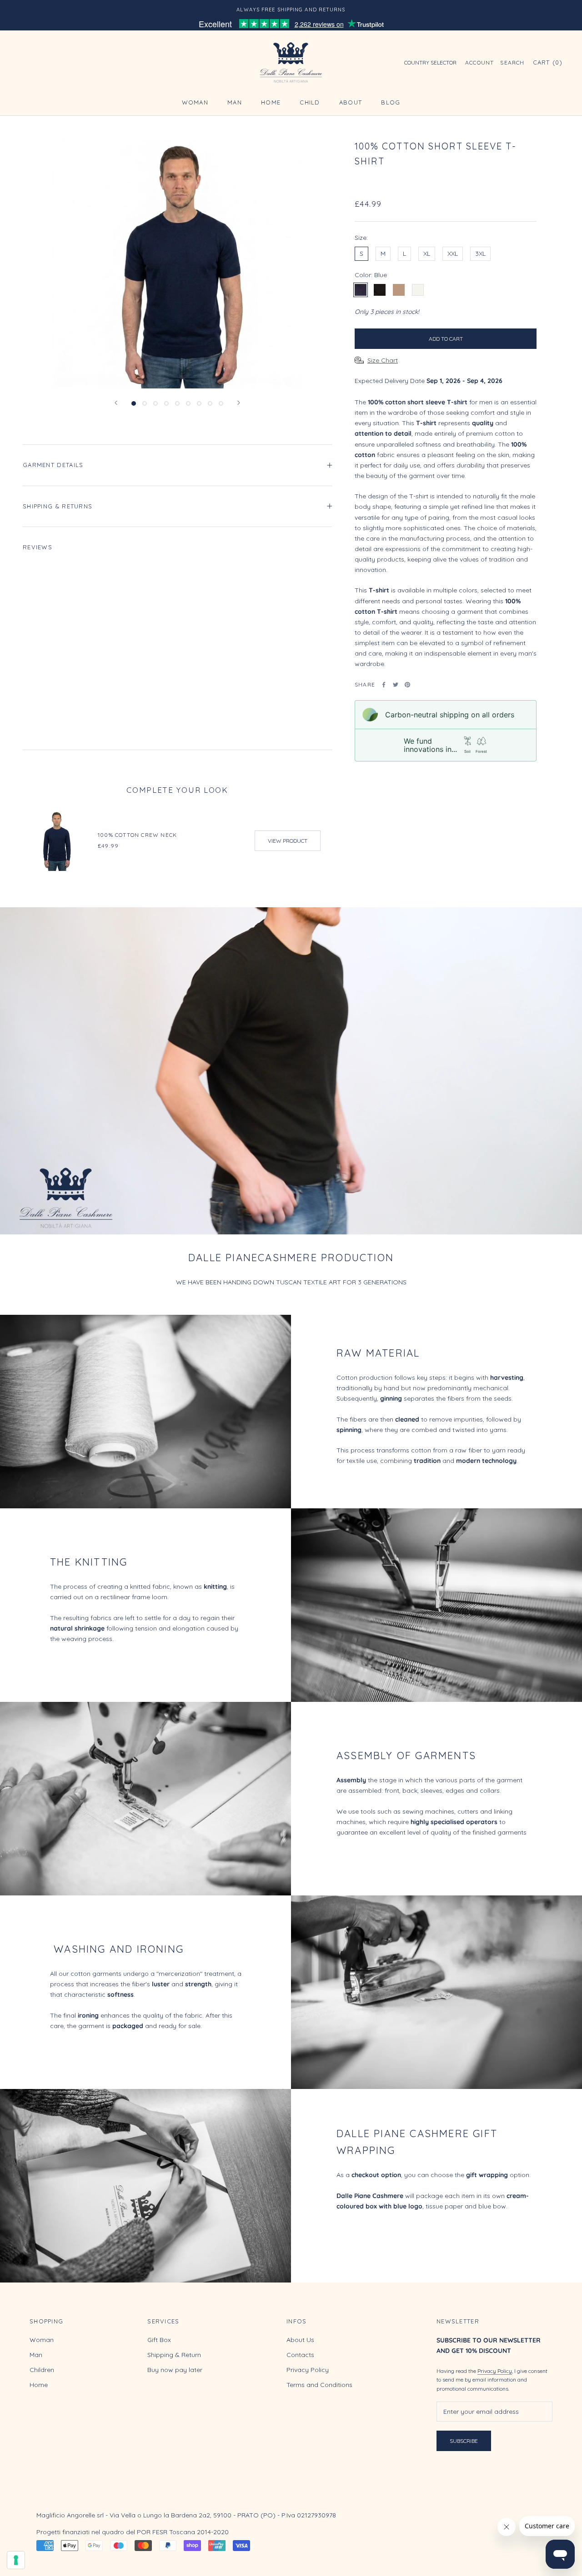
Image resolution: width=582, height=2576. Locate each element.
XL (427, 254)
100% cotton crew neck (137, 835)
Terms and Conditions (319, 2385)
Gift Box (159, 2340)
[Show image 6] (188, 403)
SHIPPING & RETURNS (58, 506)
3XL (480, 254)
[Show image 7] (199, 403)
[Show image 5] (177, 403)
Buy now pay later (175, 2370)
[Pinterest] (407, 685)
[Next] (239, 403)
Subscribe (464, 2441)
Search (512, 63)
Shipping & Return (174, 2355)
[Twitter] (396, 685)
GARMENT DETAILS (53, 465)
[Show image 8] (210, 403)
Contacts (300, 2355)
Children (42, 2370)
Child (310, 102)
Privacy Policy (308, 2370)
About (351, 102)
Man (235, 102)
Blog (391, 102)
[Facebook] (384, 685)
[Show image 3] (156, 403)
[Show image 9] (221, 403)
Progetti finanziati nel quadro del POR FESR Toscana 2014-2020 (133, 2532)
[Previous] (116, 403)
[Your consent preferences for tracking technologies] (16, 2560)
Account (479, 63)
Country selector (430, 63)
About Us (300, 2340)
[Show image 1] (134, 403)
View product (288, 841)
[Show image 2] (145, 403)
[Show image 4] (166, 403)
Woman (195, 102)
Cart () (548, 63)
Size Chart (383, 360)
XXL (453, 254)
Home (271, 102)
